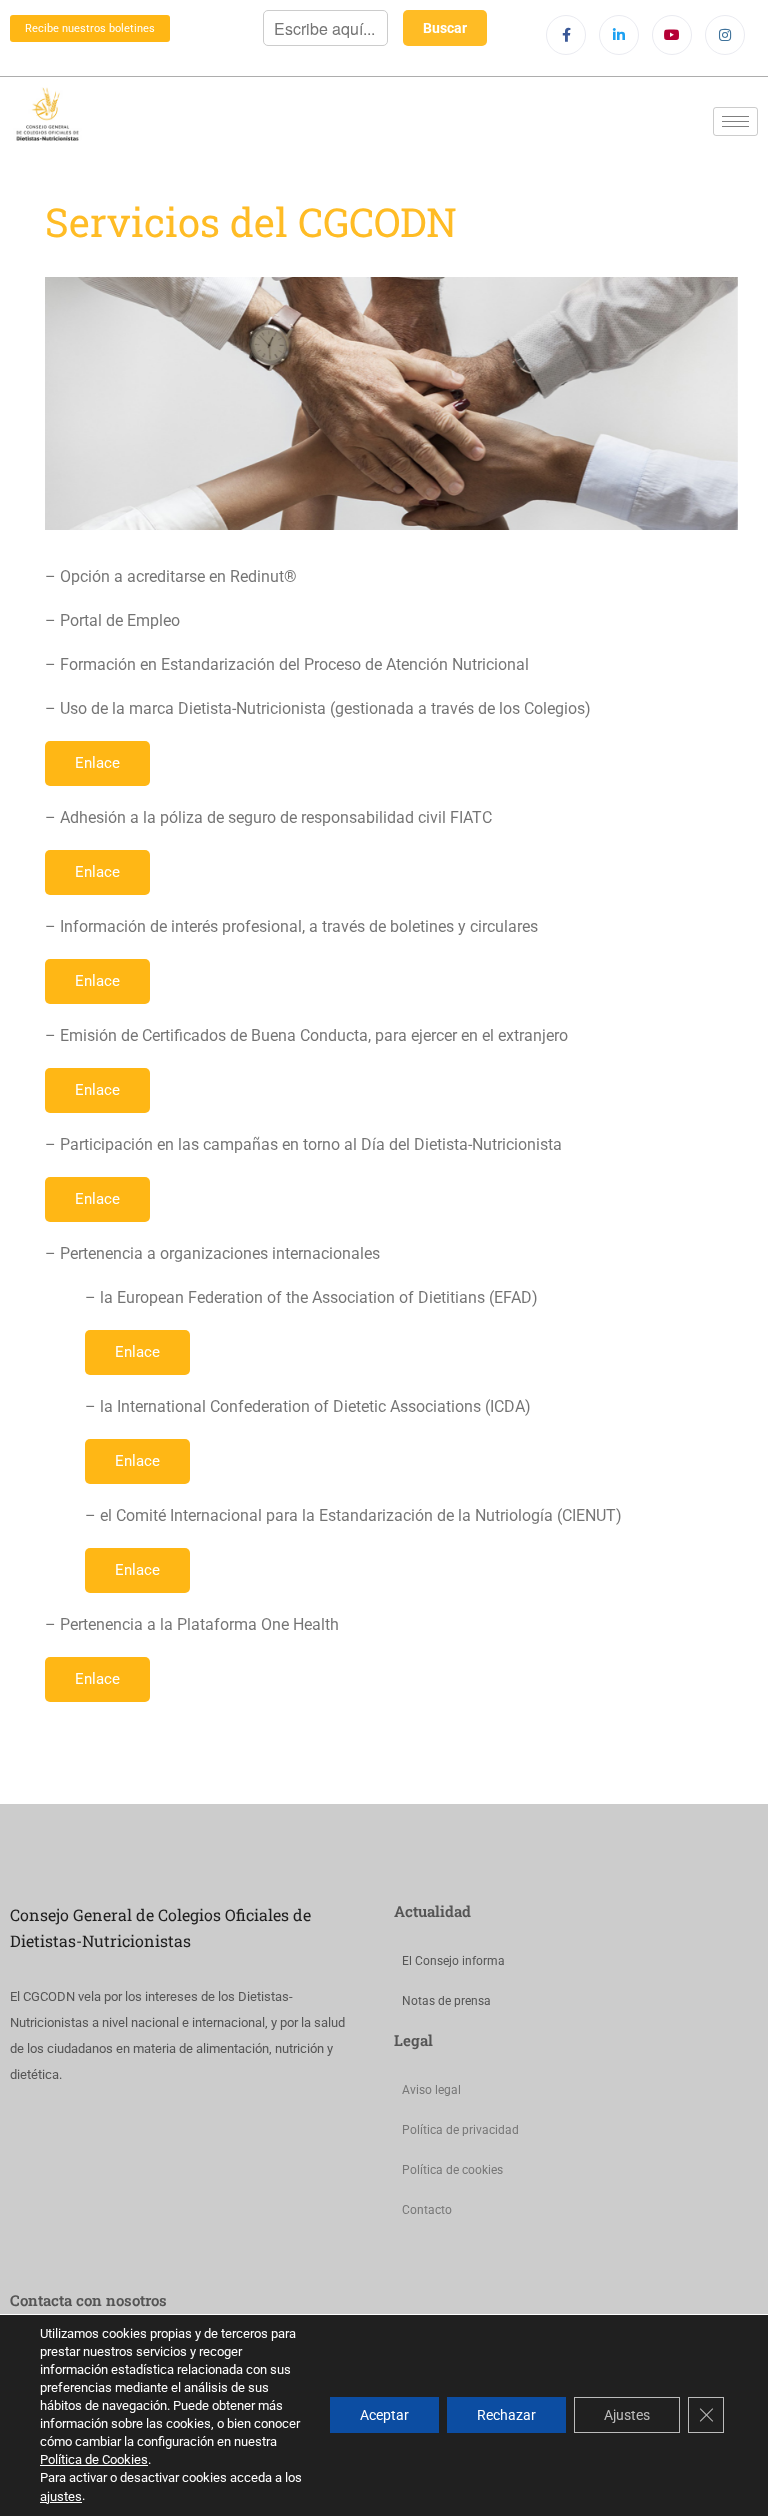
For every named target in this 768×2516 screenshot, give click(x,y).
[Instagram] (725, 35)
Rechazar (506, 2416)
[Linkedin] (619, 35)
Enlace (97, 763)
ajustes (61, 2496)
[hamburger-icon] (735, 121)
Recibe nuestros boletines (90, 28)
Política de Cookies (94, 2459)
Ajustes (627, 2416)
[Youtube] (672, 35)
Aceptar (384, 2416)
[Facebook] (566, 35)
